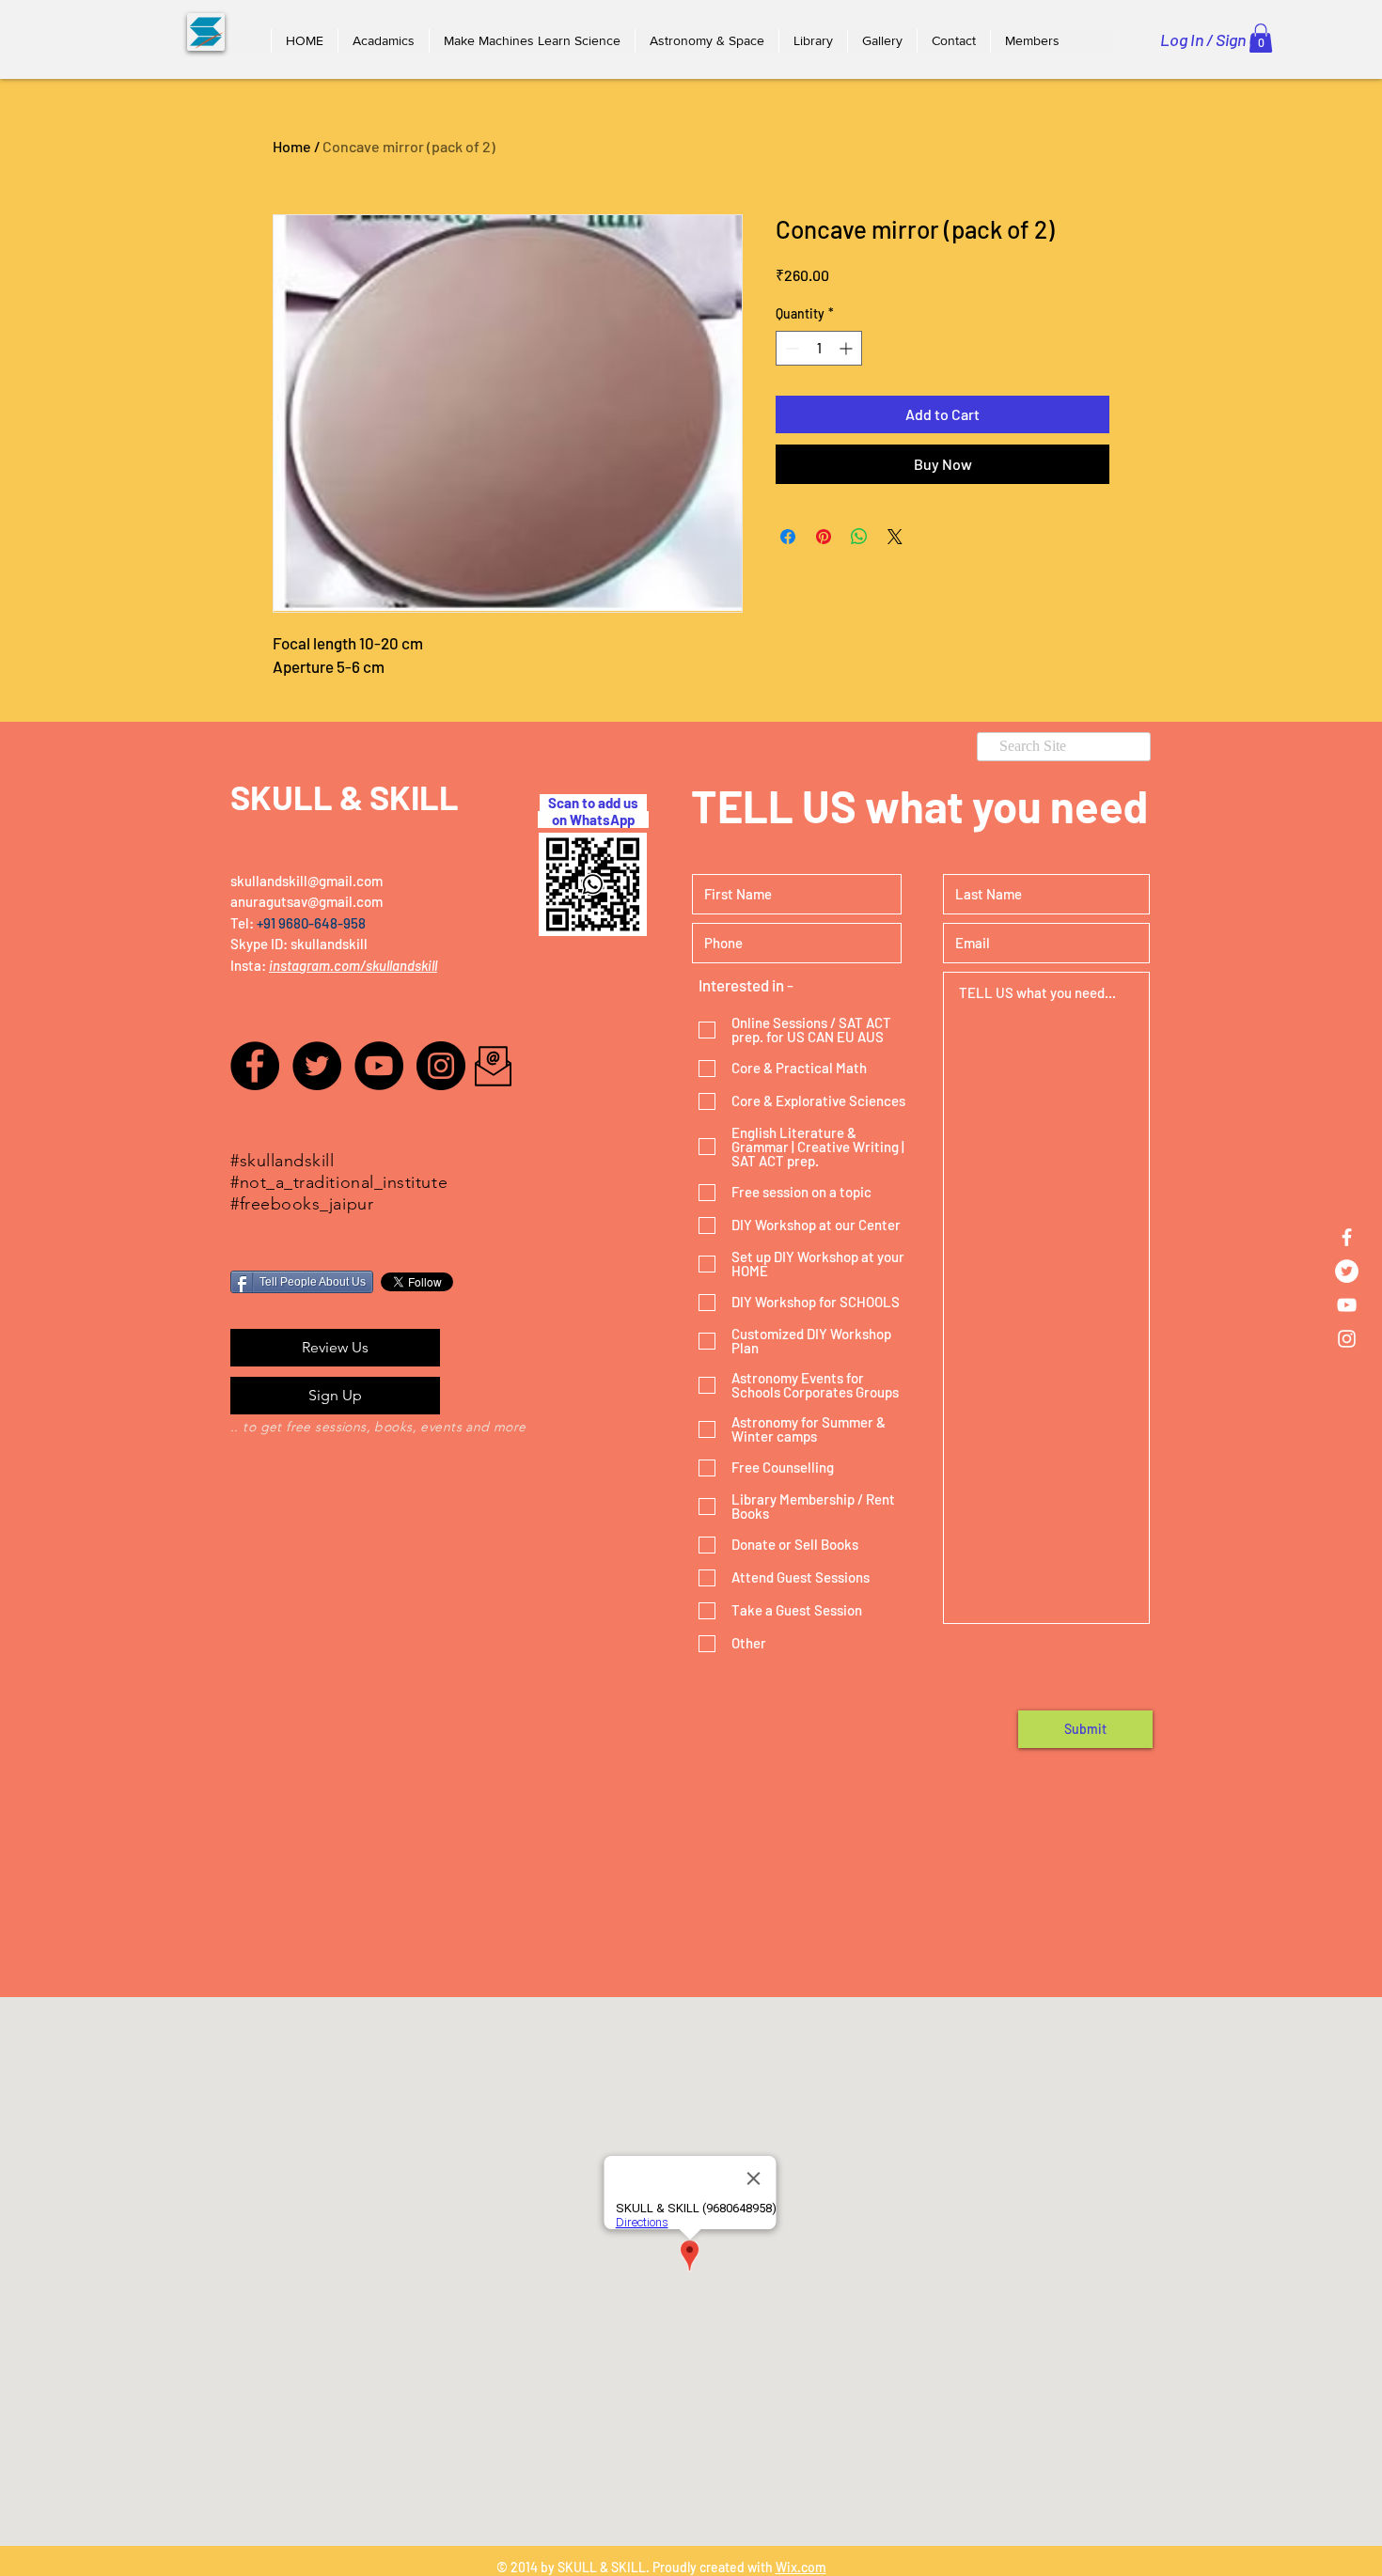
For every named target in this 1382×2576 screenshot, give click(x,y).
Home (292, 146)
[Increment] (848, 348)
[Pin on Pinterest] (824, 537)
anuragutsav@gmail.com (306, 901)
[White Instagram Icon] (1347, 1339)
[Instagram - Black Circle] (441, 1066)
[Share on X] (895, 537)
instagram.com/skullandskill (353, 965)
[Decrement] (790, 348)
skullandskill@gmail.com (306, 881)
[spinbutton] (819, 348)
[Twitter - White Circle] (1347, 1271)
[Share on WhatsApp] (859, 537)
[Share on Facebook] (788, 537)
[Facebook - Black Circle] (255, 1066)
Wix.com (801, 2567)
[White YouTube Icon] (1347, 1305)
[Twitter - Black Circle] (317, 1066)
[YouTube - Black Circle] (379, 1066)
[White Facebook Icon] (1347, 1237)
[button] (383, 41)
